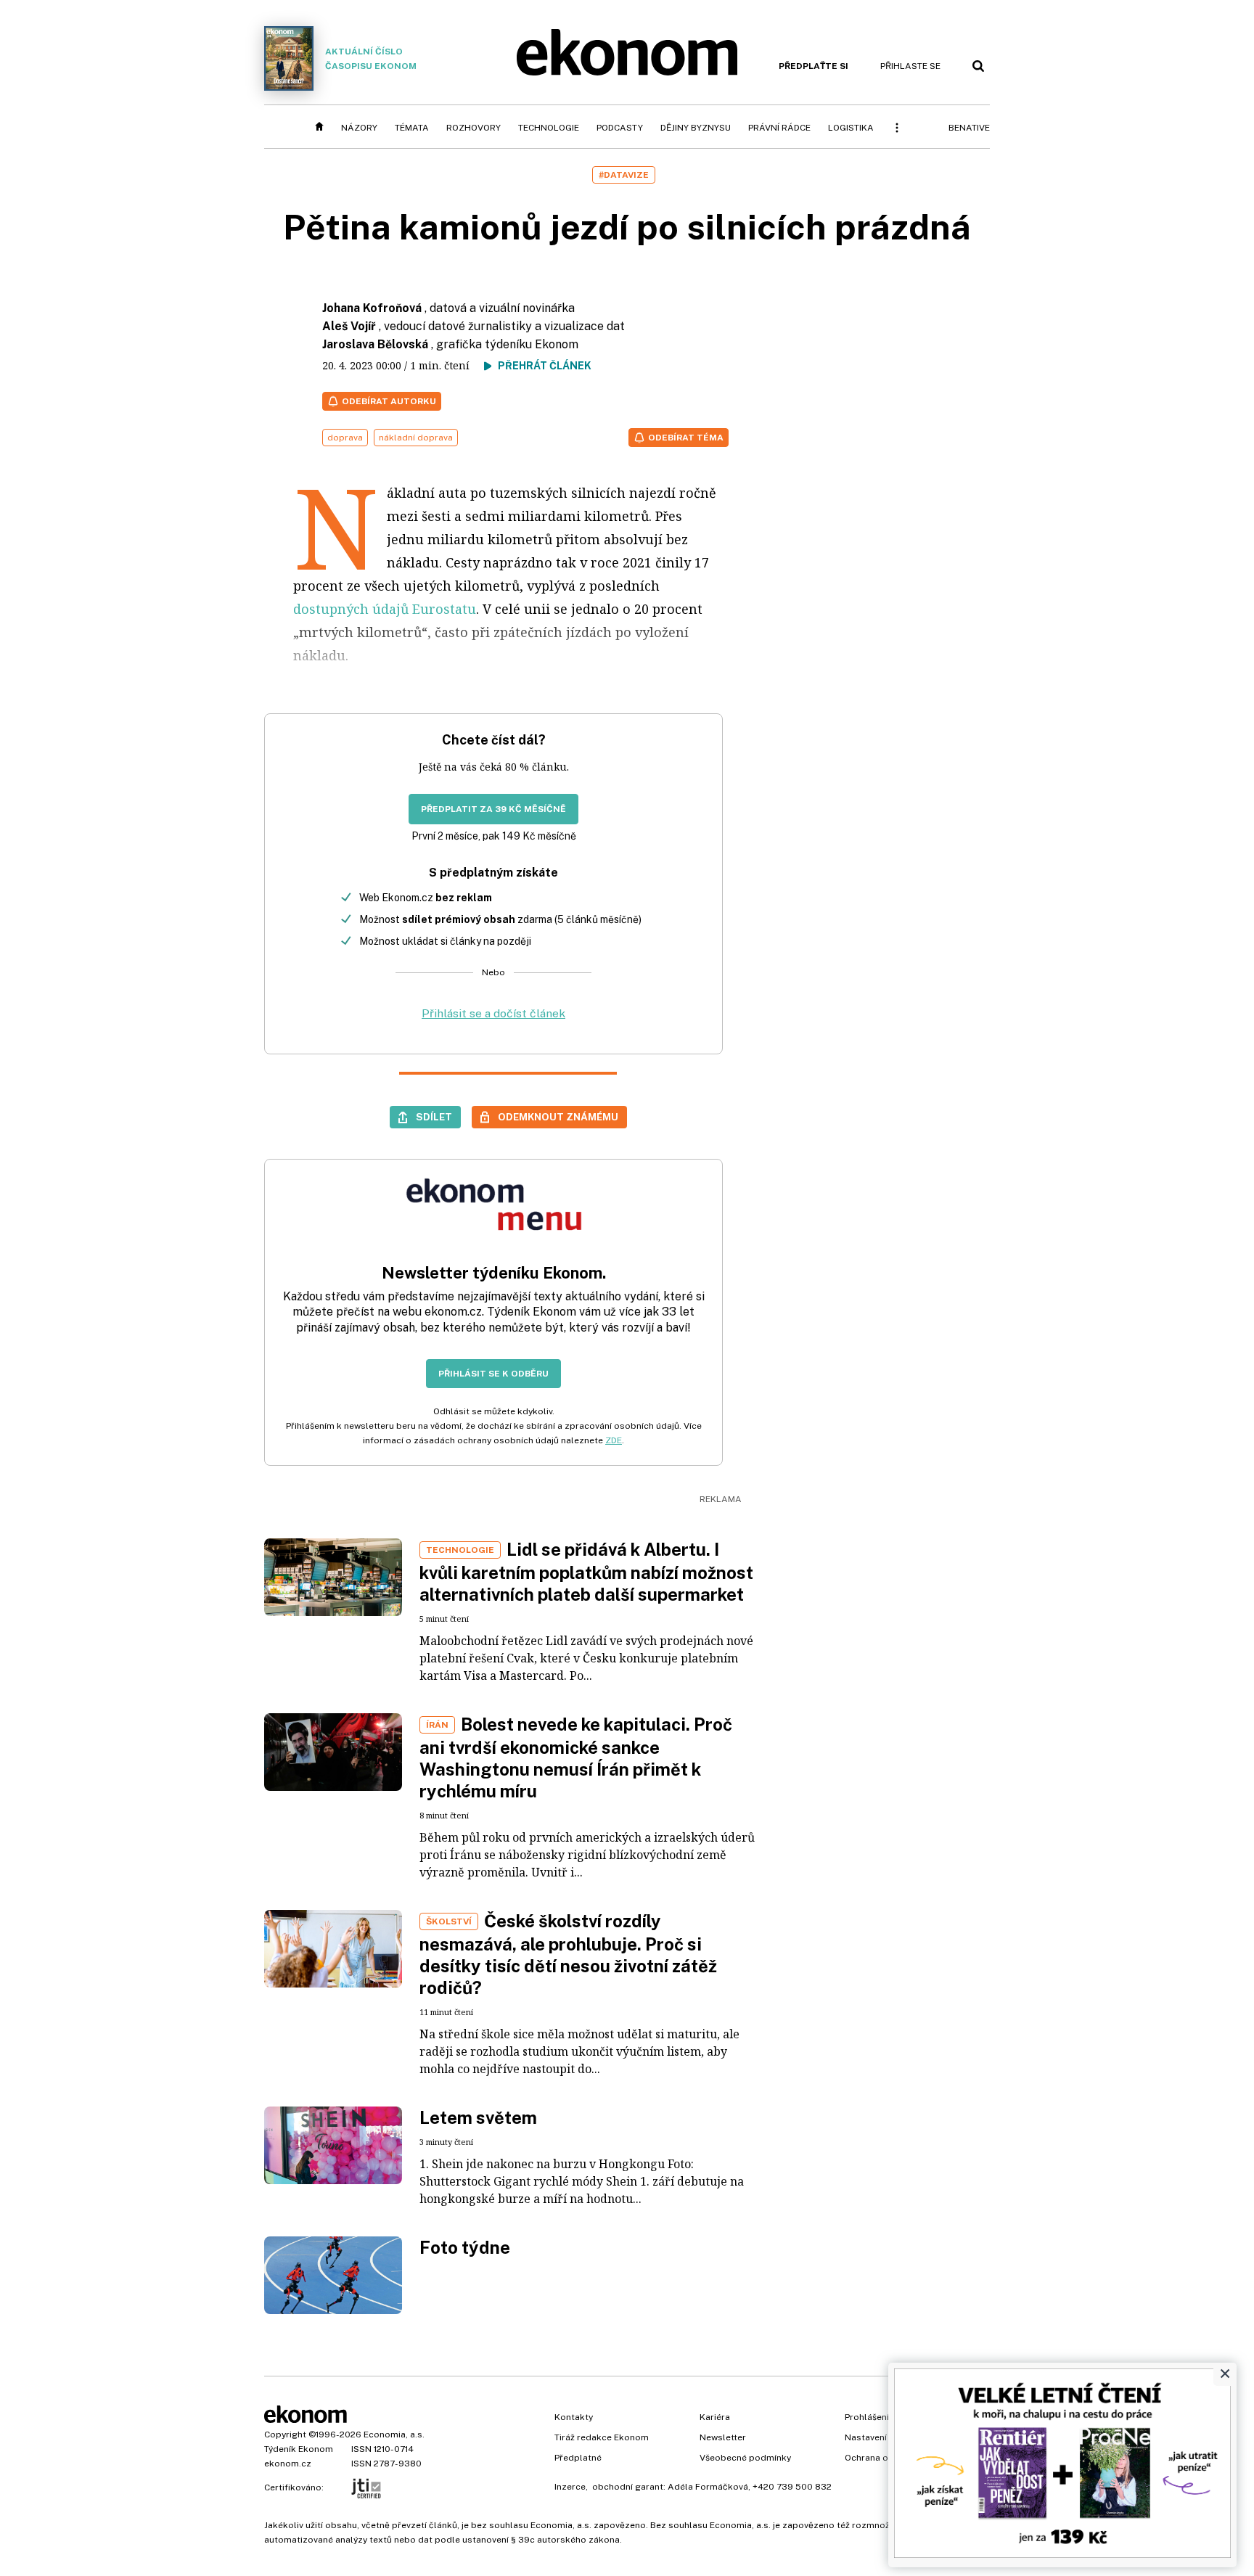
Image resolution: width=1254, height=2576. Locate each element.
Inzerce (570, 2487)
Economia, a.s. (394, 2435)
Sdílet (434, 1117)
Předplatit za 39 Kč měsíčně (493, 809)
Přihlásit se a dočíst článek (493, 1013)
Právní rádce (779, 128)
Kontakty (574, 2417)
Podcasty (620, 128)
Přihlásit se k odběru (493, 1374)
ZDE (614, 1440)
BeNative (969, 128)
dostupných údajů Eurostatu (385, 609)
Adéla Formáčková (708, 2487)
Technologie (549, 128)
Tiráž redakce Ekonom (602, 2437)
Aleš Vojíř (349, 326)
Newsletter (723, 2437)
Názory (359, 128)
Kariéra (715, 2417)
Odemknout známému (558, 1117)
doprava (345, 438)
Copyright (285, 2435)
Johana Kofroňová (372, 308)
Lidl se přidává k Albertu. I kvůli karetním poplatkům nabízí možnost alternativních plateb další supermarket (586, 1572)
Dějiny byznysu (696, 128)
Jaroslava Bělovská (375, 344)
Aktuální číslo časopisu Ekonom (371, 59)
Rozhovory (474, 128)
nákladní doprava (416, 438)
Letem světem (478, 2117)
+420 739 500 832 (792, 2487)
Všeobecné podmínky (745, 2458)
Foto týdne (465, 2247)
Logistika (851, 128)
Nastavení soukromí (887, 2437)
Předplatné (578, 2458)
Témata (412, 128)
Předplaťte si (814, 66)
